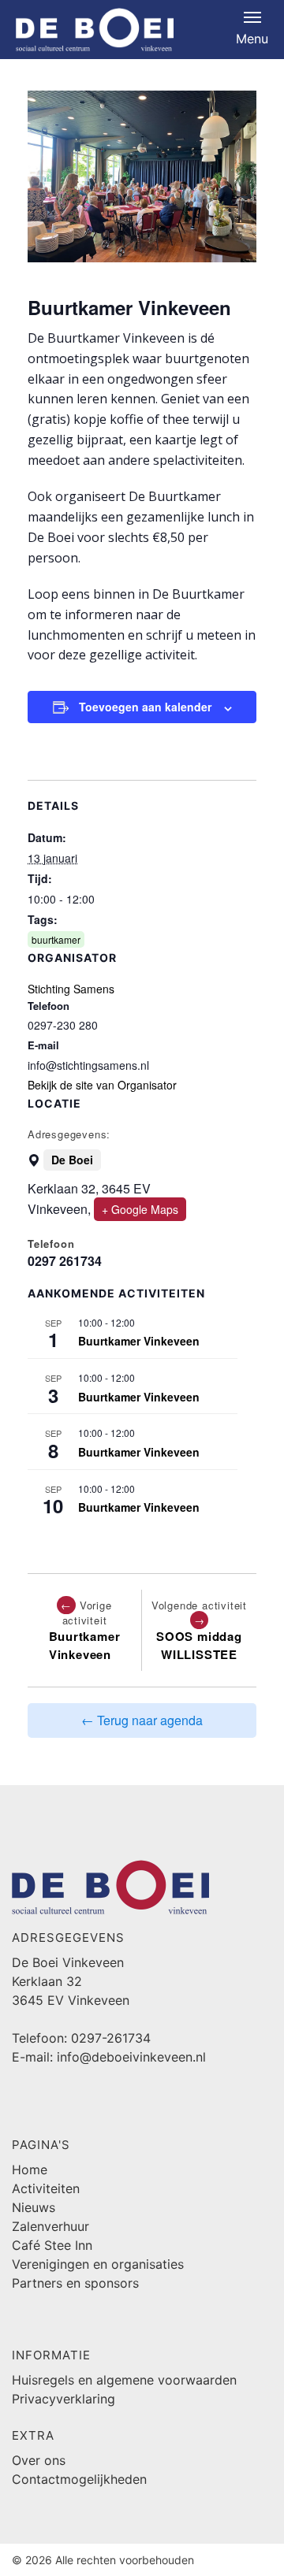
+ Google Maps (140, 1209)
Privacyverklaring (64, 2399)
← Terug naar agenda (142, 1720)
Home (30, 2170)
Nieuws (34, 2207)
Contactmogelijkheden (79, 2479)
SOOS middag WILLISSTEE (199, 1645)
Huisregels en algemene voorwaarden (124, 2380)
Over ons (39, 2460)
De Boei (72, 1160)
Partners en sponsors (75, 2283)
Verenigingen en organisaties (98, 2264)
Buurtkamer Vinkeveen (139, 1341)
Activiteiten (46, 2188)
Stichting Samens (71, 989)
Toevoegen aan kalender (145, 707)
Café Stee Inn (52, 2245)
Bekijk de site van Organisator (102, 1085)
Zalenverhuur (50, 2226)
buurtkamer (56, 939)
